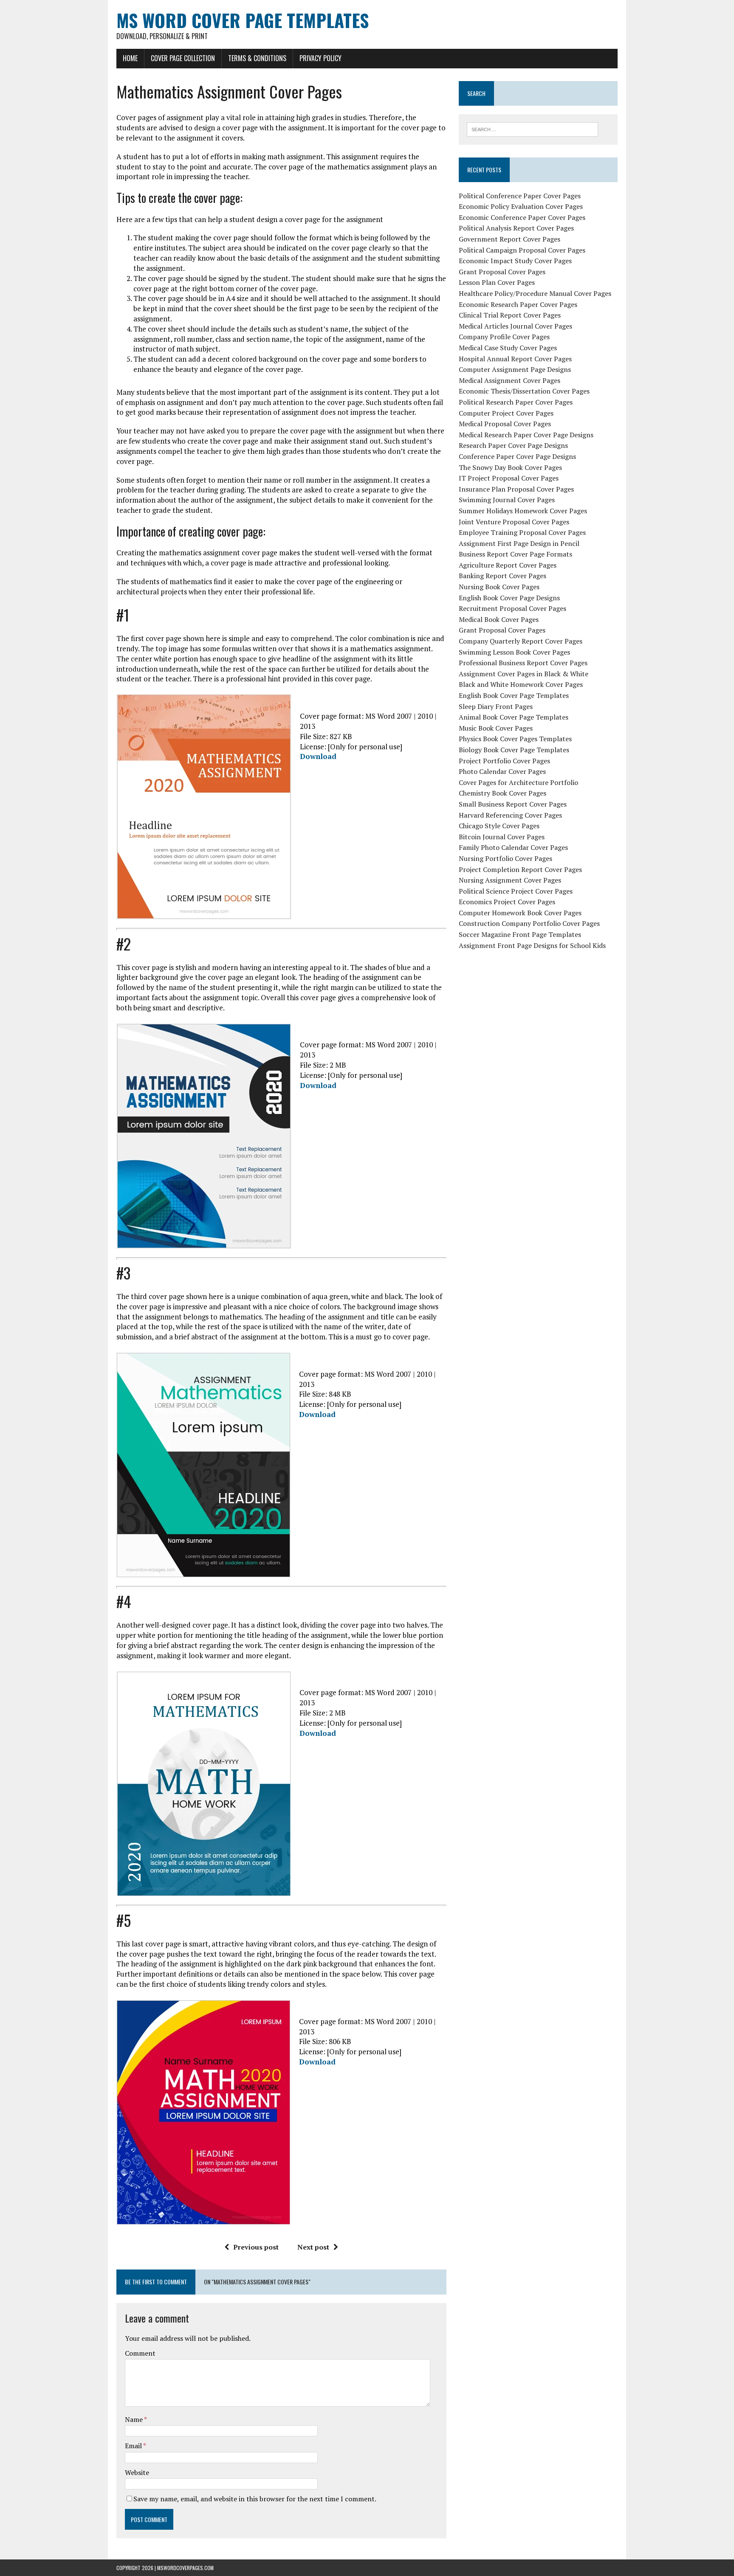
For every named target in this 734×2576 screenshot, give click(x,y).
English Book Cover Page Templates (514, 695)
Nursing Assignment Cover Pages (510, 880)
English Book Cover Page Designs (509, 598)
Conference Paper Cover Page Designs (517, 456)
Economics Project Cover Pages (507, 902)
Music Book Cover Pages (496, 728)
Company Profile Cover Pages (504, 337)
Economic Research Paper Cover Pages (518, 304)
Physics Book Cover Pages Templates (515, 739)
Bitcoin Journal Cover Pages (502, 837)
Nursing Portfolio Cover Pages (505, 858)
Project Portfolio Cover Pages (504, 761)
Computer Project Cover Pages (506, 413)
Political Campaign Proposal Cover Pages (522, 250)
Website (137, 2472)
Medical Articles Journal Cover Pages (515, 326)
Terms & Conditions (257, 58)
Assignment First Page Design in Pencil (519, 543)
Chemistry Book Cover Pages (503, 793)
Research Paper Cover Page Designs (513, 445)
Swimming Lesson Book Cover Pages (514, 652)
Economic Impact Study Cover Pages (515, 261)
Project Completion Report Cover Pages (520, 869)
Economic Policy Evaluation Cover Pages (521, 206)
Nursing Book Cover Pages (499, 587)
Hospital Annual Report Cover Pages (515, 359)
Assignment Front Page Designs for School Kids (532, 945)
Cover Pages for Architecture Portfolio (518, 782)
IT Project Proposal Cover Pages (509, 478)
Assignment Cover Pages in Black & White (524, 674)
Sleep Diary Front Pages (496, 706)
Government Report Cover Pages (510, 239)
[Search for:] (532, 129)
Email (134, 2446)
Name (134, 2419)
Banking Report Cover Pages (503, 576)
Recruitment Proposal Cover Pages (512, 608)
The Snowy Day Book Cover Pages (510, 467)
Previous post (256, 2247)
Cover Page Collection (183, 58)
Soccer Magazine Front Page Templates (520, 934)
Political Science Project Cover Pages (516, 891)
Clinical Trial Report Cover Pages (510, 315)
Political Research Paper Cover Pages (516, 402)
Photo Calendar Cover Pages (502, 771)
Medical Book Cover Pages (499, 619)
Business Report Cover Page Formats (515, 554)
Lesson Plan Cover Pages (497, 282)
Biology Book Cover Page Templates (514, 750)
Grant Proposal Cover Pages (502, 272)
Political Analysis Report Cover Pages (516, 228)
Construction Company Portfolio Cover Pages (529, 923)
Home (130, 58)
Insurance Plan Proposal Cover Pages (516, 489)
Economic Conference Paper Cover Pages (522, 217)
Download (318, 756)
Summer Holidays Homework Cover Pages (523, 511)
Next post (313, 2247)
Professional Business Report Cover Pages (523, 663)
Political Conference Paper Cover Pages (520, 196)
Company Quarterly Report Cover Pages (521, 641)
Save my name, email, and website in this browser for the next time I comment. (255, 2499)
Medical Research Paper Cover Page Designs (526, 435)
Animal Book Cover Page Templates (514, 717)
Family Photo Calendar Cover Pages (513, 847)
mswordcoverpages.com (185, 2568)
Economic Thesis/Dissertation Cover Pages (524, 391)
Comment (140, 2353)
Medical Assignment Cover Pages (510, 380)
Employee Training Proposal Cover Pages (522, 532)
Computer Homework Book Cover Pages (520, 913)
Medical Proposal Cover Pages (505, 424)
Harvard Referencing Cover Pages (510, 815)
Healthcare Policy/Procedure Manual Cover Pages (535, 293)
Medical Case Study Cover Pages (508, 348)
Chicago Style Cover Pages (499, 826)
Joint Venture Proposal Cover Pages (514, 522)
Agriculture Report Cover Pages (508, 565)
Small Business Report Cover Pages (513, 804)
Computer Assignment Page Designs (515, 369)
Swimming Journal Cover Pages (507, 500)
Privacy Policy (320, 58)
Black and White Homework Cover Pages (521, 684)
